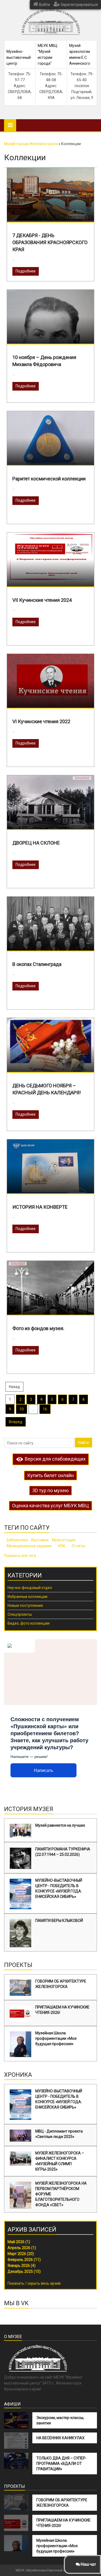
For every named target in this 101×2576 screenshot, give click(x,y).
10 (22, 1409)
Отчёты (78, 1546)
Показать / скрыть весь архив (34, 2283)
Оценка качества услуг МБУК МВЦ (50, 1506)
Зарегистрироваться (79, 5)
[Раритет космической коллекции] (50, 441)
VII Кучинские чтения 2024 (42, 600)
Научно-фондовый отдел (30, 1588)
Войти (44, 5)
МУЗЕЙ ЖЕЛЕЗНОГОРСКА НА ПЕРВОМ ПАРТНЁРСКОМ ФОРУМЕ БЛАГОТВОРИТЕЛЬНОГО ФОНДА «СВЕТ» (61, 2194)
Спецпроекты (20, 1614)
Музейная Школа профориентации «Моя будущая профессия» (56, 2038)
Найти (83, 1443)
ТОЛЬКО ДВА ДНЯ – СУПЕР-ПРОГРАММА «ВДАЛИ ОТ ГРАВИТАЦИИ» (62, 2464)
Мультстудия (64, 1540)
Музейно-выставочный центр (19, 57)
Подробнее (26, 271)
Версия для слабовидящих (55, 1459)
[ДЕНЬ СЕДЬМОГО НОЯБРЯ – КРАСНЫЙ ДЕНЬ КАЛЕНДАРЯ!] (50, 1048)
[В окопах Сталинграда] (50, 929)
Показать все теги (20, 1556)
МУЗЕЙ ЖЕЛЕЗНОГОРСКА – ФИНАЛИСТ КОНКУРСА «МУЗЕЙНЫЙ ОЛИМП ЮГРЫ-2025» (60, 2161)
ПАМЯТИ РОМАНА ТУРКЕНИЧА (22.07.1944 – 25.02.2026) (63, 1852)
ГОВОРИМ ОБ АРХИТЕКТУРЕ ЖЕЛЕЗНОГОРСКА (61, 1984)
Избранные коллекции (27, 1597)
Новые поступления (25, 1605)
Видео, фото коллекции (29, 1623)
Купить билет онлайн (50, 1475)
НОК (62, 1546)
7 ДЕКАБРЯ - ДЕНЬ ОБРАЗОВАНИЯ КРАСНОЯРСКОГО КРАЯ (50, 242)
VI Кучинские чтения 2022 (41, 721)
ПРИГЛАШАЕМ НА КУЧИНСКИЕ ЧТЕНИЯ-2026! (62, 2010)
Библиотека (17, 1540)
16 (45, 1409)
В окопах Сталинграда (37, 964)
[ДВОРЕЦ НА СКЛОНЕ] (50, 802)
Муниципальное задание (29, 1546)
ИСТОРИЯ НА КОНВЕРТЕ (40, 1207)
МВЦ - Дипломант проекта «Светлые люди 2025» (59, 2134)
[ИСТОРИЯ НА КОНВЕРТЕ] (50, 1169)
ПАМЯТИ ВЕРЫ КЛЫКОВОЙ (59, 1921)
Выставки (40, 1540)
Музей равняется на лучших (60, 1825)
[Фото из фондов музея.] (50, 1293)
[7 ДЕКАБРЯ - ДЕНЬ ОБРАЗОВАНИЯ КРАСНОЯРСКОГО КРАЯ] (50, 194)
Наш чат (88, 2564)
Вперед (16, 1422)
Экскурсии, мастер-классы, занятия (60, 2420)
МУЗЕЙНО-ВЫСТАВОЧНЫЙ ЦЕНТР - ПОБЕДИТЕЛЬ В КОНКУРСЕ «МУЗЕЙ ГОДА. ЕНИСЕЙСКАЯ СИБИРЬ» (59, 1888)
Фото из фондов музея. (38, 1328)
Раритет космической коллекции (49, 479)
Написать (43, 1770)
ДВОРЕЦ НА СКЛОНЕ (36, 843)
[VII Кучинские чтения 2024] (50, 556)
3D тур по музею (50, 1490)
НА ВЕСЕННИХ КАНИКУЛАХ (60, 2438)
